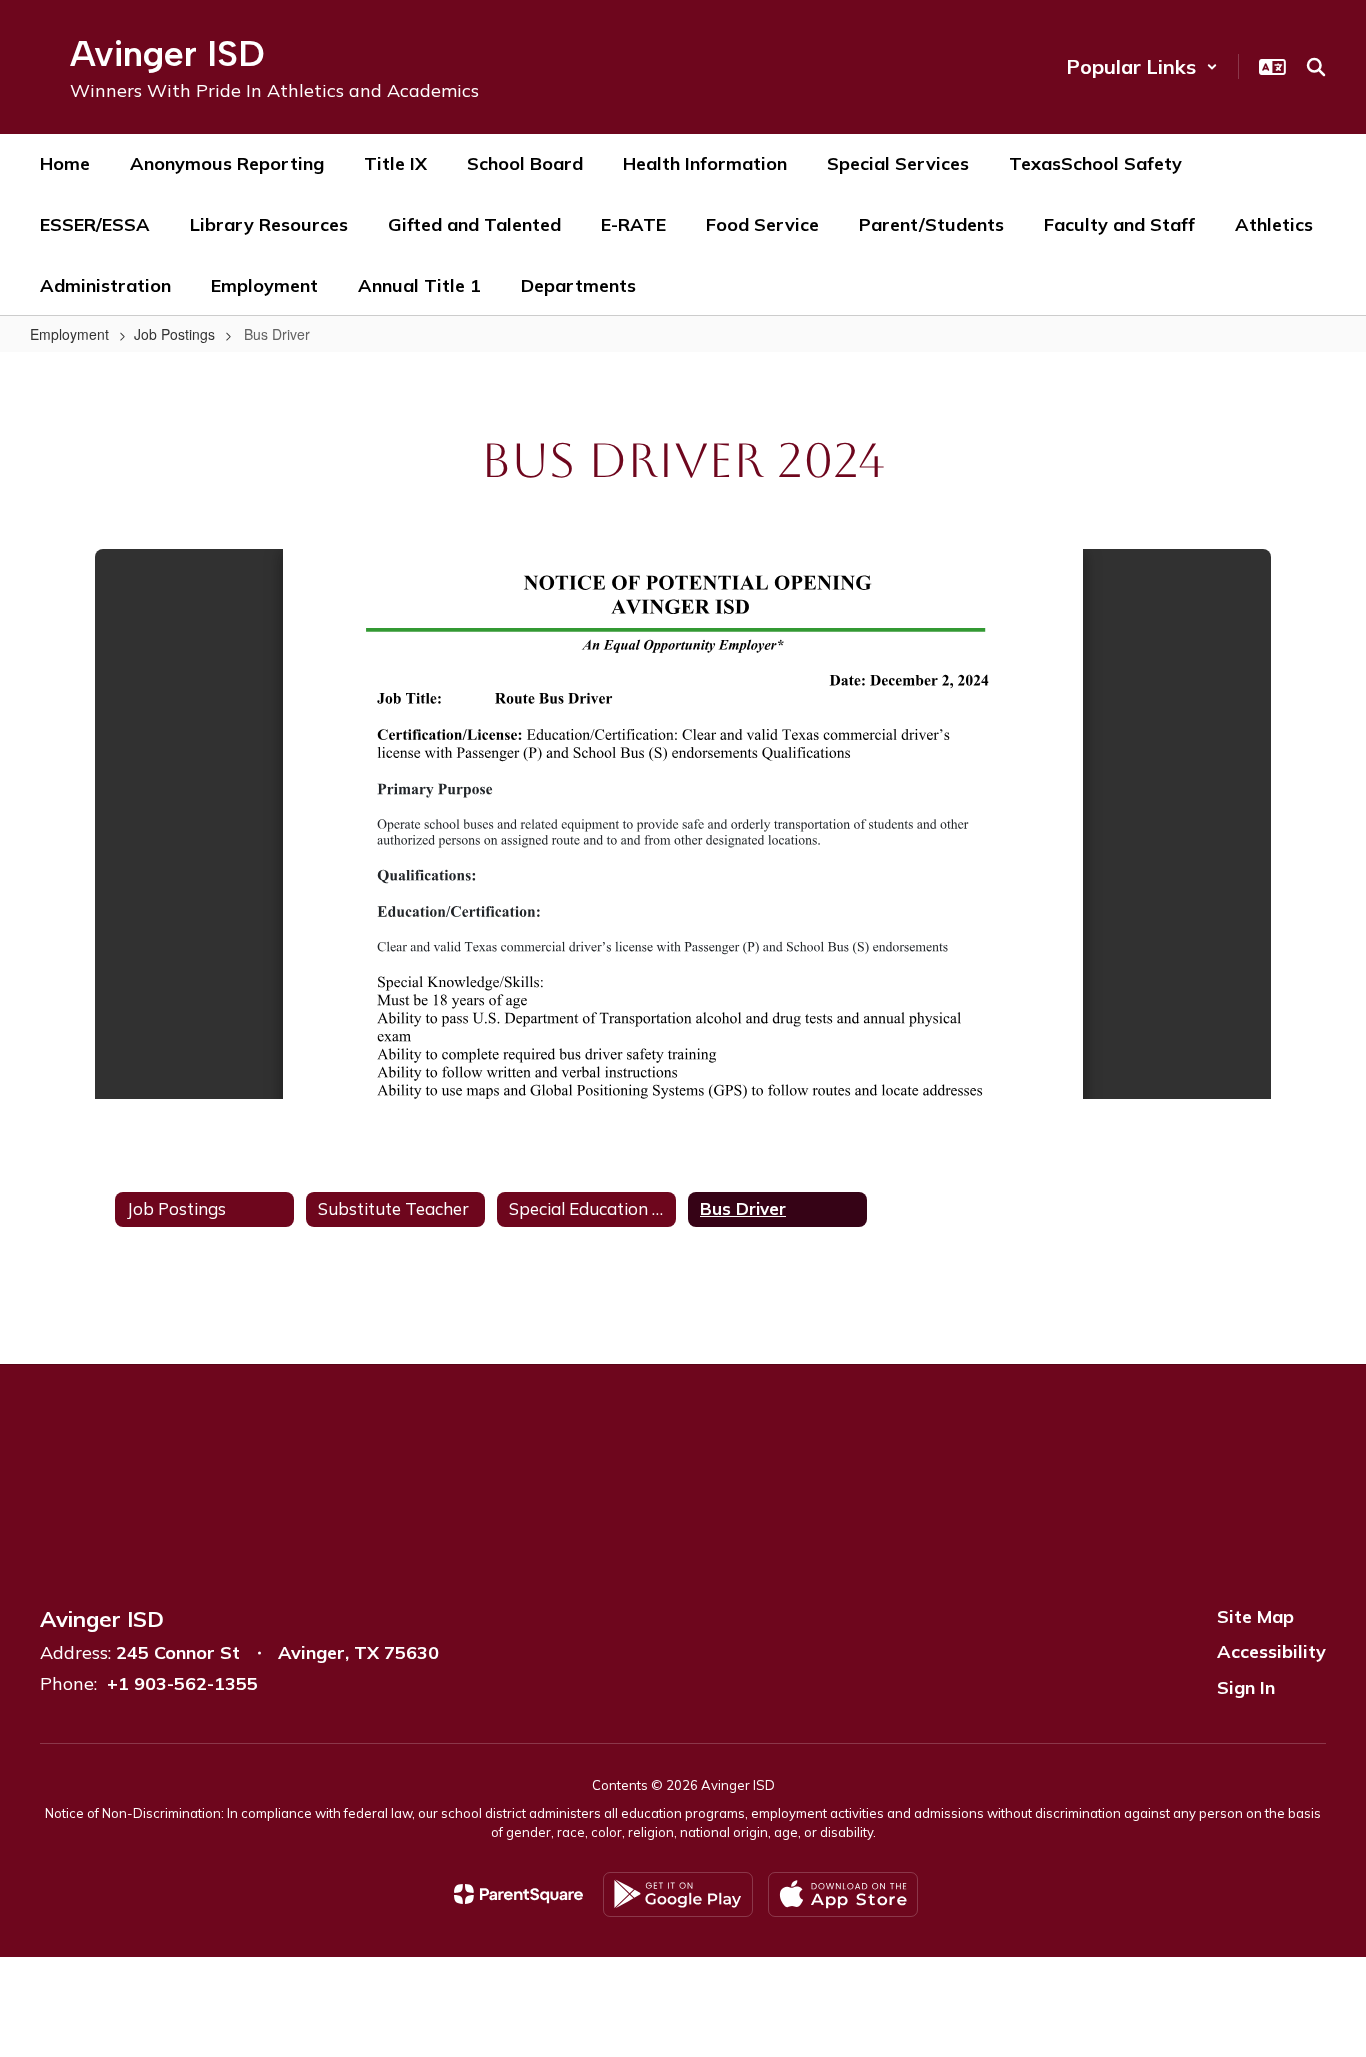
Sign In (1246, 1687)
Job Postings (174, 334)
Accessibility (1271, 1651)
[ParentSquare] (518, 1894)
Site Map (1255, 1616)
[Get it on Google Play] (678, 1894)
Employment (69, 334)
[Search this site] (1316, 67)
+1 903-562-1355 (182, 1683)
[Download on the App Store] (843, 1894)
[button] (1142, 66)
